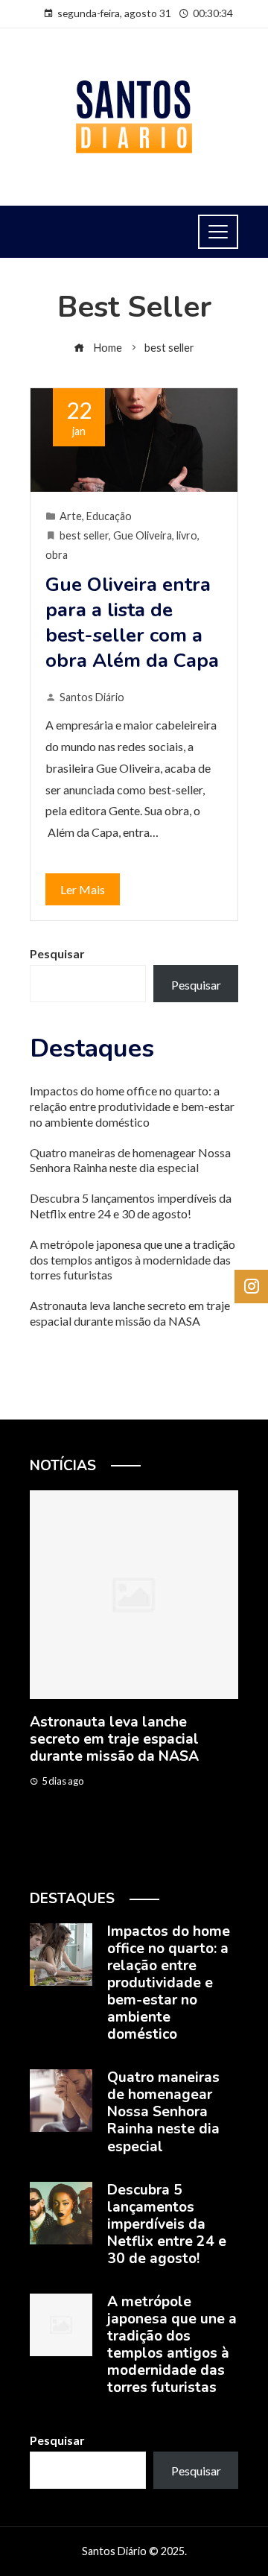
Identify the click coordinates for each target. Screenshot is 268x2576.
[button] (104, 1858)
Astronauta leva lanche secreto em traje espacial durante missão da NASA (130, 1313)
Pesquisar (57, 953)
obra (57, 555)
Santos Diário (92, 697)
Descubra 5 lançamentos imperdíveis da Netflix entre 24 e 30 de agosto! (131, 1206)
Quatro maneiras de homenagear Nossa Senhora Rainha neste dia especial (130, 1160)
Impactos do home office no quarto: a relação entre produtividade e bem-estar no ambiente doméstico (132, 1106)
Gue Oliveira (143, 535)
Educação (109, 516)
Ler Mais (83, 889)
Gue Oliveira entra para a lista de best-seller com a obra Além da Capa (132, 622)
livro (187, 535)
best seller (84, 535)
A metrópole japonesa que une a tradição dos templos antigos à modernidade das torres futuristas (133, 1260)
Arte (71, 516)
